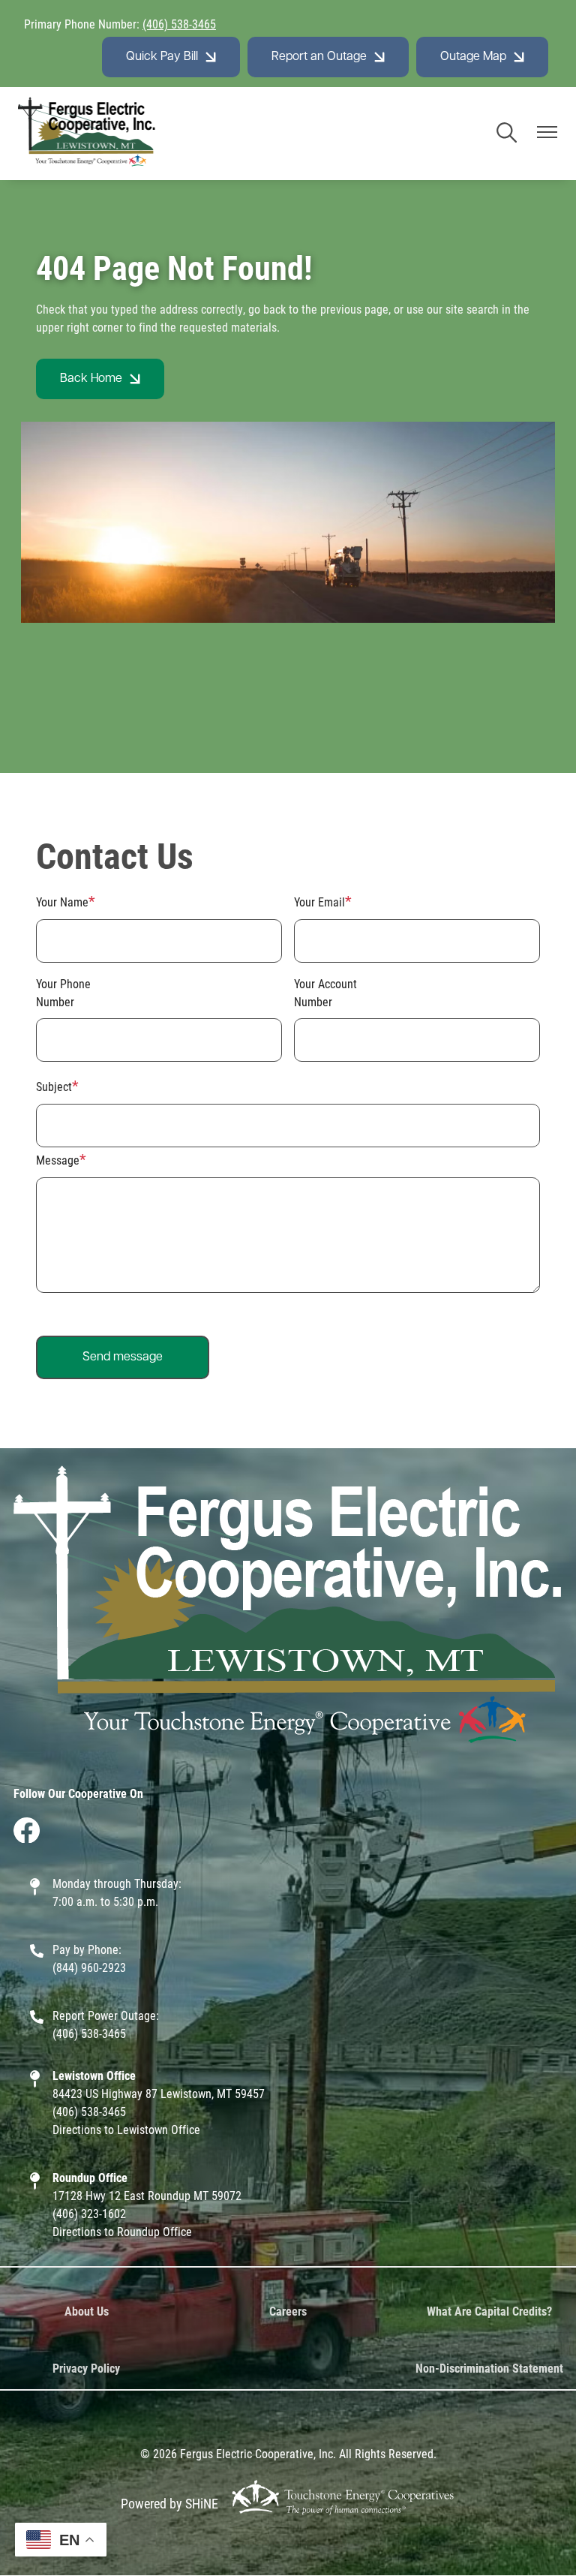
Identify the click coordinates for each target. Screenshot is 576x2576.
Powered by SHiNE (169, 2503)
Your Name (62, 902)
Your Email (319, 902)
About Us (87, 2311)
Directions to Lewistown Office (126, 2129)
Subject (54, 1086)
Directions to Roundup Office (122, 2231)
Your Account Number (325, 992)
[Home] (87, 134)
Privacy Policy (86, 2368)
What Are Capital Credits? (489, 2311)
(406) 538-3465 (179, 24)
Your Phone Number (63, 992)
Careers (288, 2311)
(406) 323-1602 (89, 2213)
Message (58, 1160)
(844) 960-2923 (89, 1967)
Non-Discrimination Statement (489, 2368)
